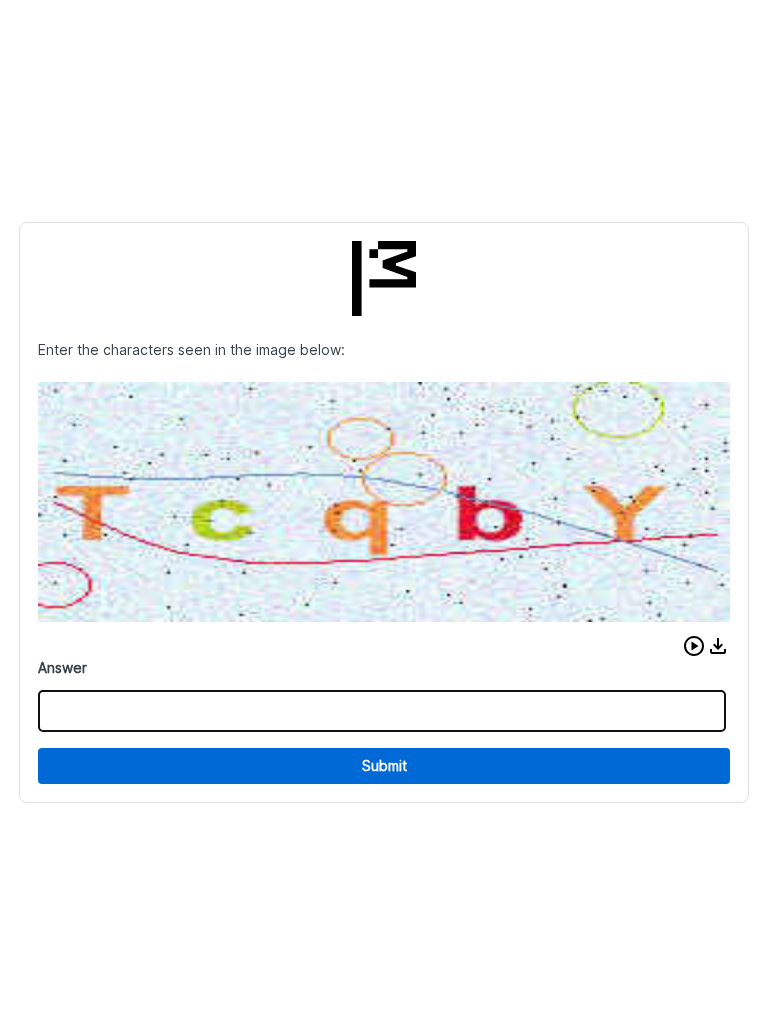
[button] (694, 646)
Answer (62, 667)
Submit (384, 765)
